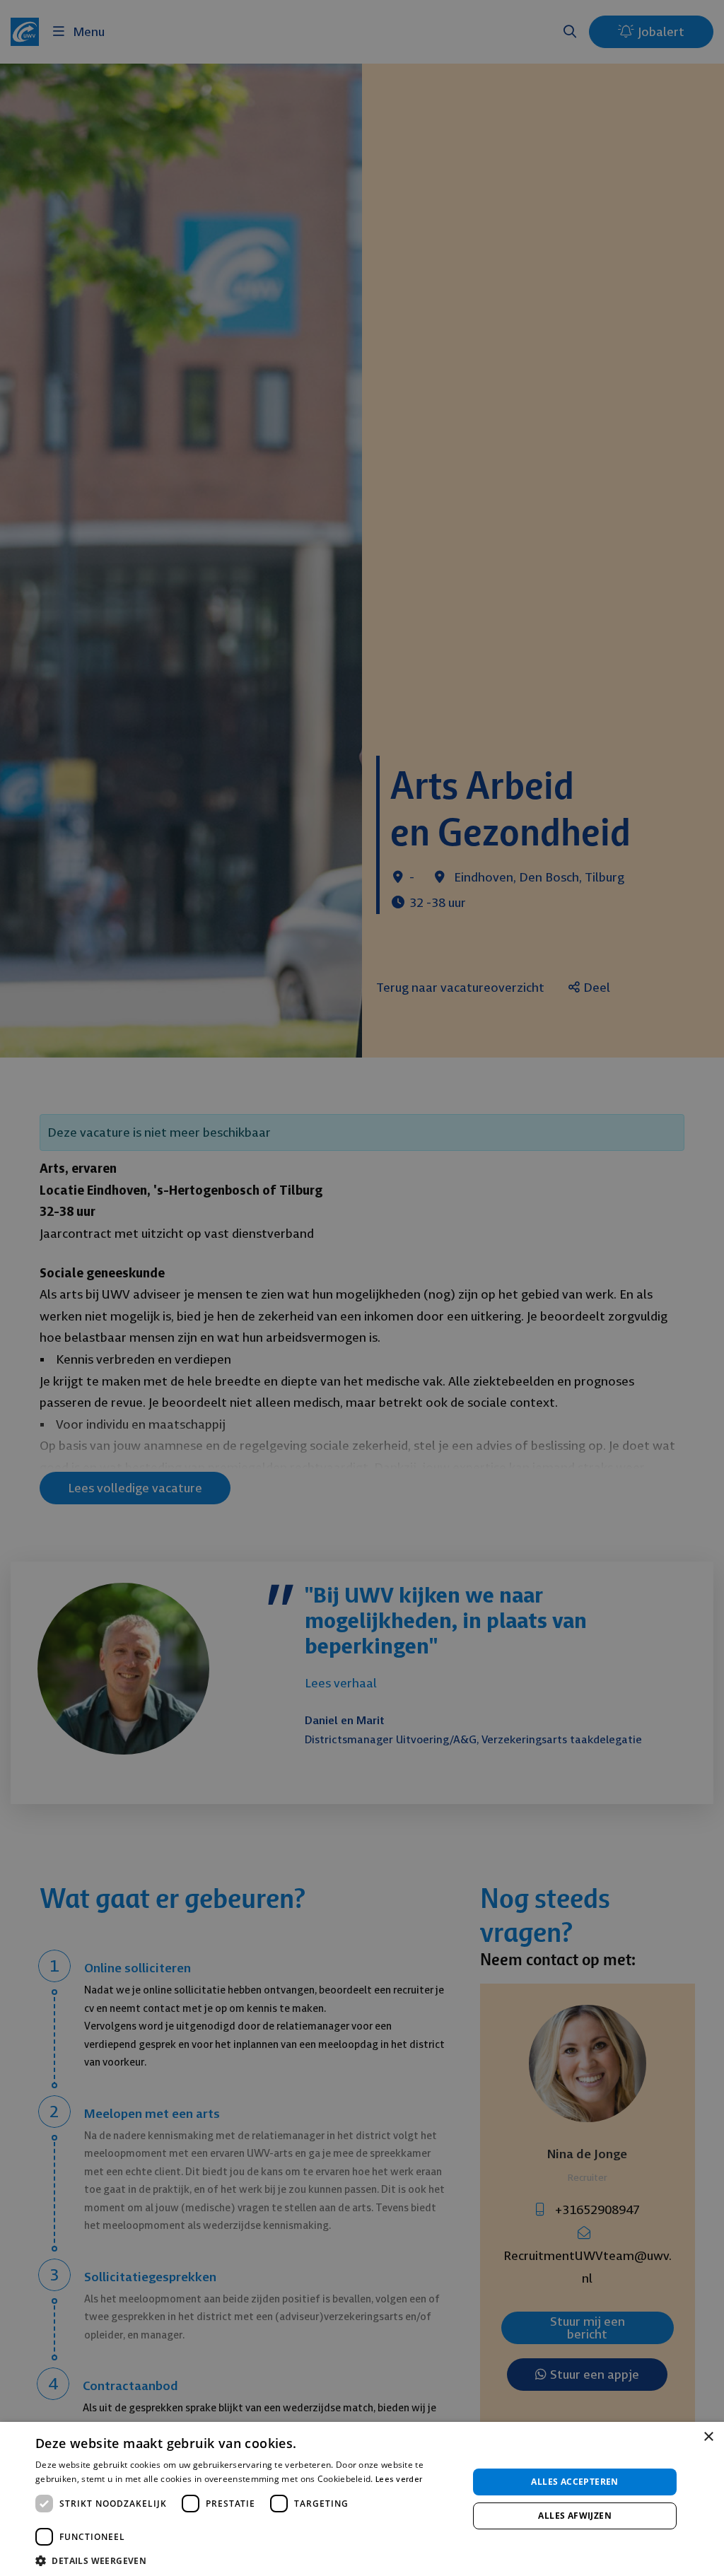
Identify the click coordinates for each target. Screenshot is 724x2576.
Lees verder (399, 2479)
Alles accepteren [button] (574, 2482)
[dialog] (362, 1288)
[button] (245, 2559)
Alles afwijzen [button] (575, 2516)
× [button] (708, 2437)
